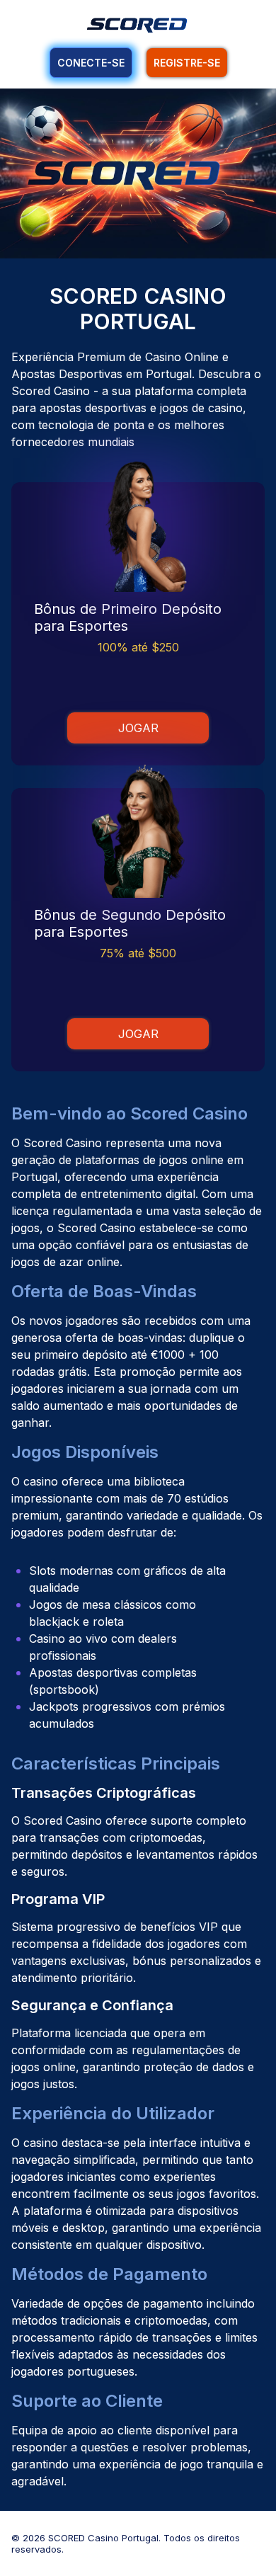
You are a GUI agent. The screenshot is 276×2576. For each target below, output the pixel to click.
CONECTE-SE (91, 63)
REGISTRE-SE (187, 63)
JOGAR (138, 728)
